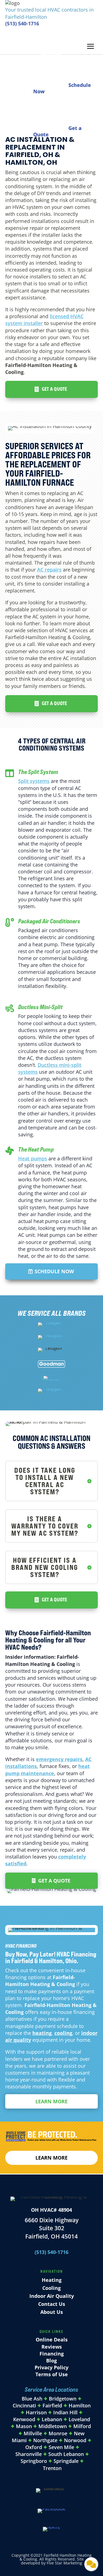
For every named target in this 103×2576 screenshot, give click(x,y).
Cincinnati (25, 2405)
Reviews (52, 2347)
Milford (82, 2426)
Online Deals (52, 2340)
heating (42, 2033)
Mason (24, 2426)
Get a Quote (54, 389)
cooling (63, 2033)
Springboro (34, 2461)
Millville (33, 2433)
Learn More (51, 2101)
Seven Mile (61, 2447)
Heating (52, 2280)
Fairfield (52, 2405)
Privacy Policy (51, 2367)
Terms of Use (52, 2374)
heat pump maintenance (48, 1770)
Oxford (34, 2447)
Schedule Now (54, 1271)
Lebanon (52, 2419)
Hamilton (80, 2405)
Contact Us (52, 2304)
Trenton (52, 2468)
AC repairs (49, 570)
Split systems (34, 781)
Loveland (79, 2419)
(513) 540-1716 (22, 23)
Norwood (75, 2440)
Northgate (45, 2440)
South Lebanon (66, 2454)
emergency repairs (59, 1759)
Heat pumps (33, 1158)
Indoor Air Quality (52, 2296)
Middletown (53, 2426)
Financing (52, 2354)
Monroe (58, 2433)
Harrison (36, 2412)
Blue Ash (32, 2399)
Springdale (66, 2461)
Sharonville (29, 2454)
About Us (52, 2312)
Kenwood (24, 2419)
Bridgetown (63, 2399)
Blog (51, 2360)
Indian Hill (65, 2412)
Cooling (51, 2288)
